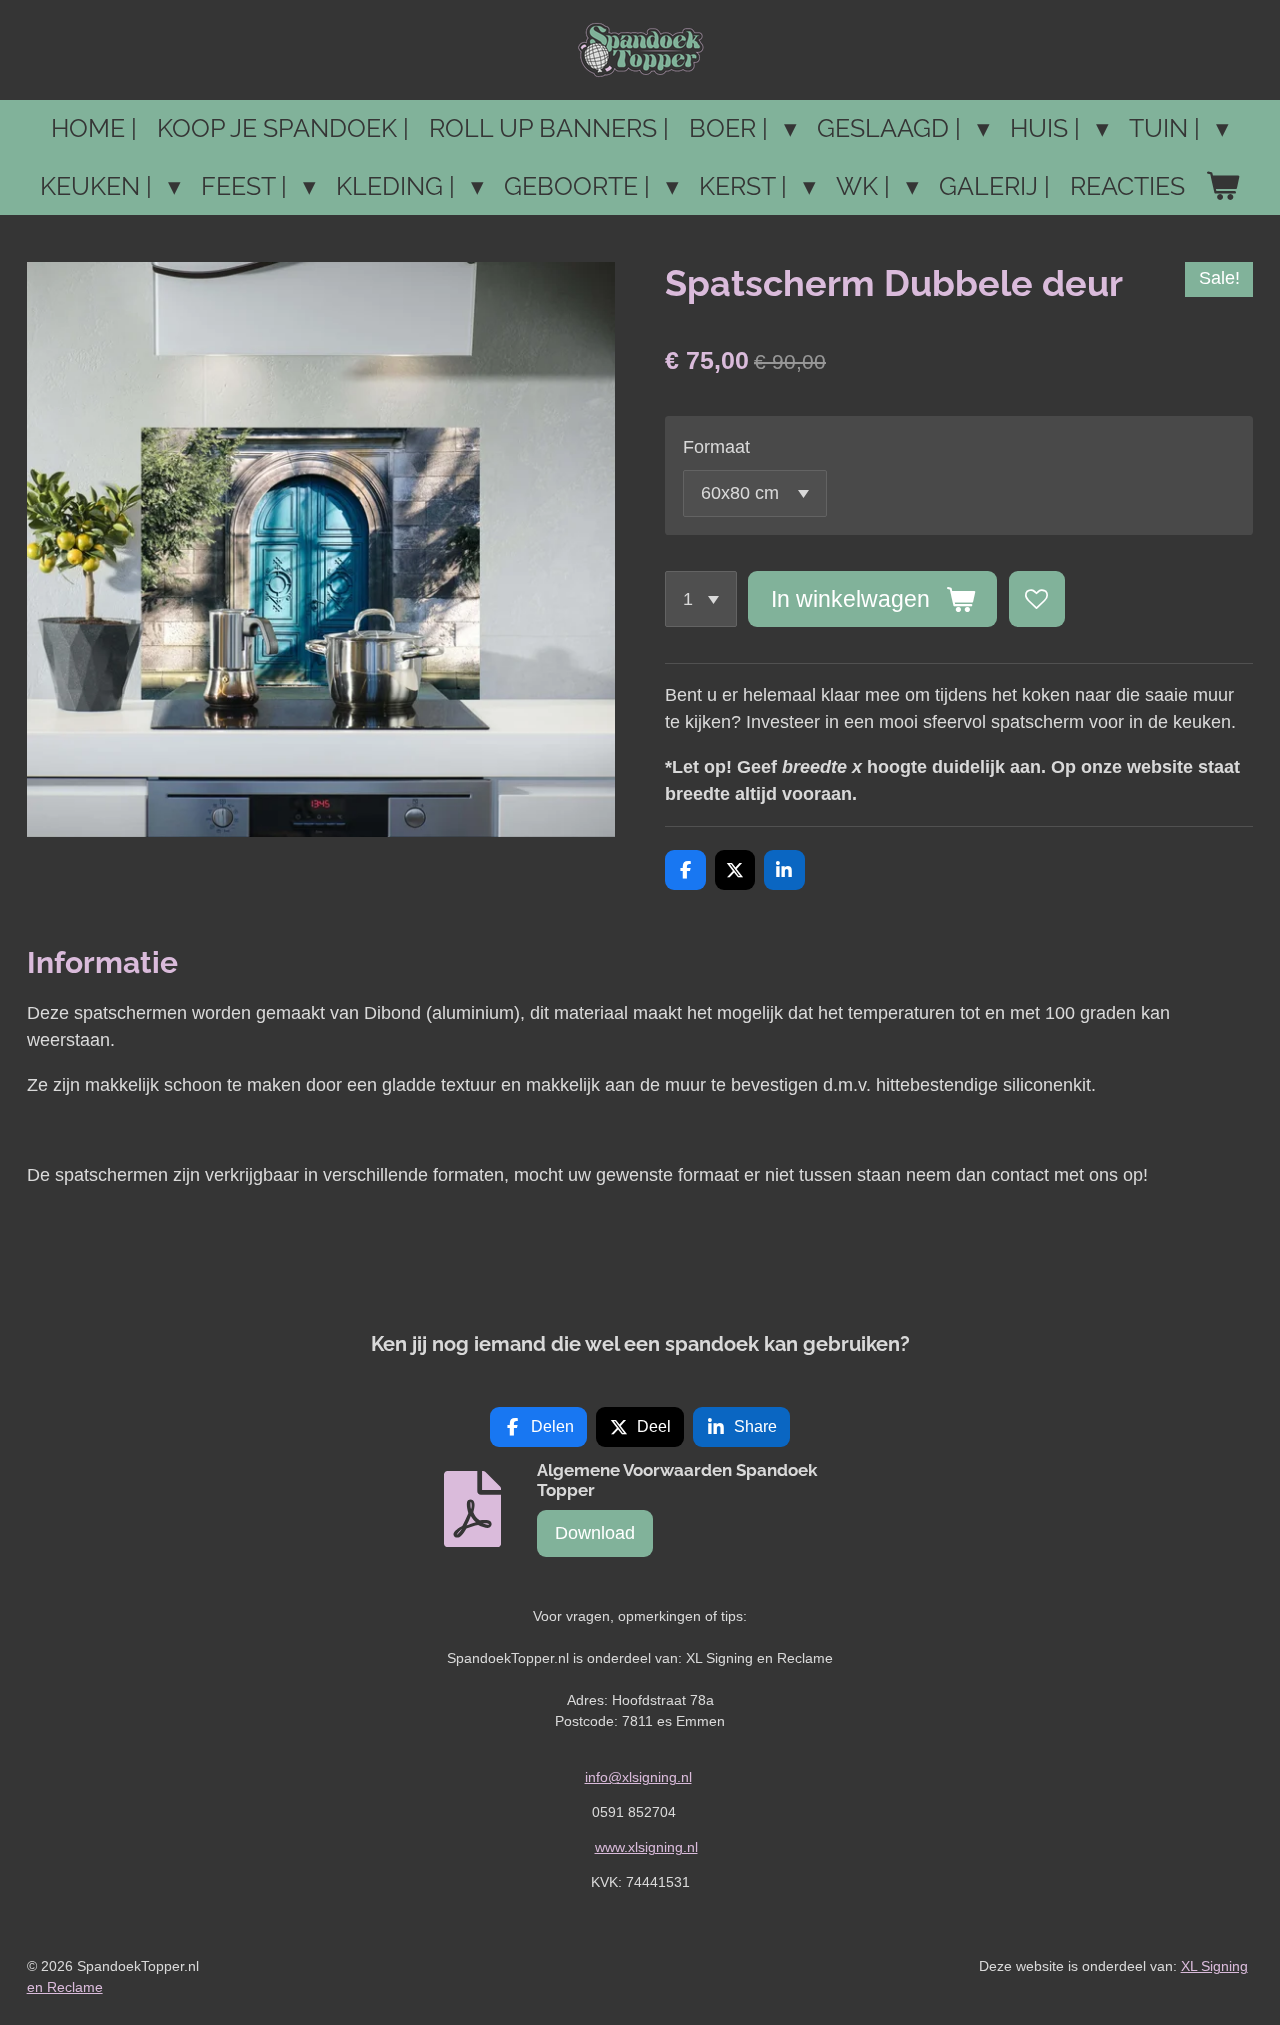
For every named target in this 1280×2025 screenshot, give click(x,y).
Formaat (716, 447)
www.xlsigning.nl (646, 1847)
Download (595, 1533)
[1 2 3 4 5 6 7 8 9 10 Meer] (701, 599)
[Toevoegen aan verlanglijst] (1037, 599)
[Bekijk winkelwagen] (1222, 187)
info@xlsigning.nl (638, 1777)
